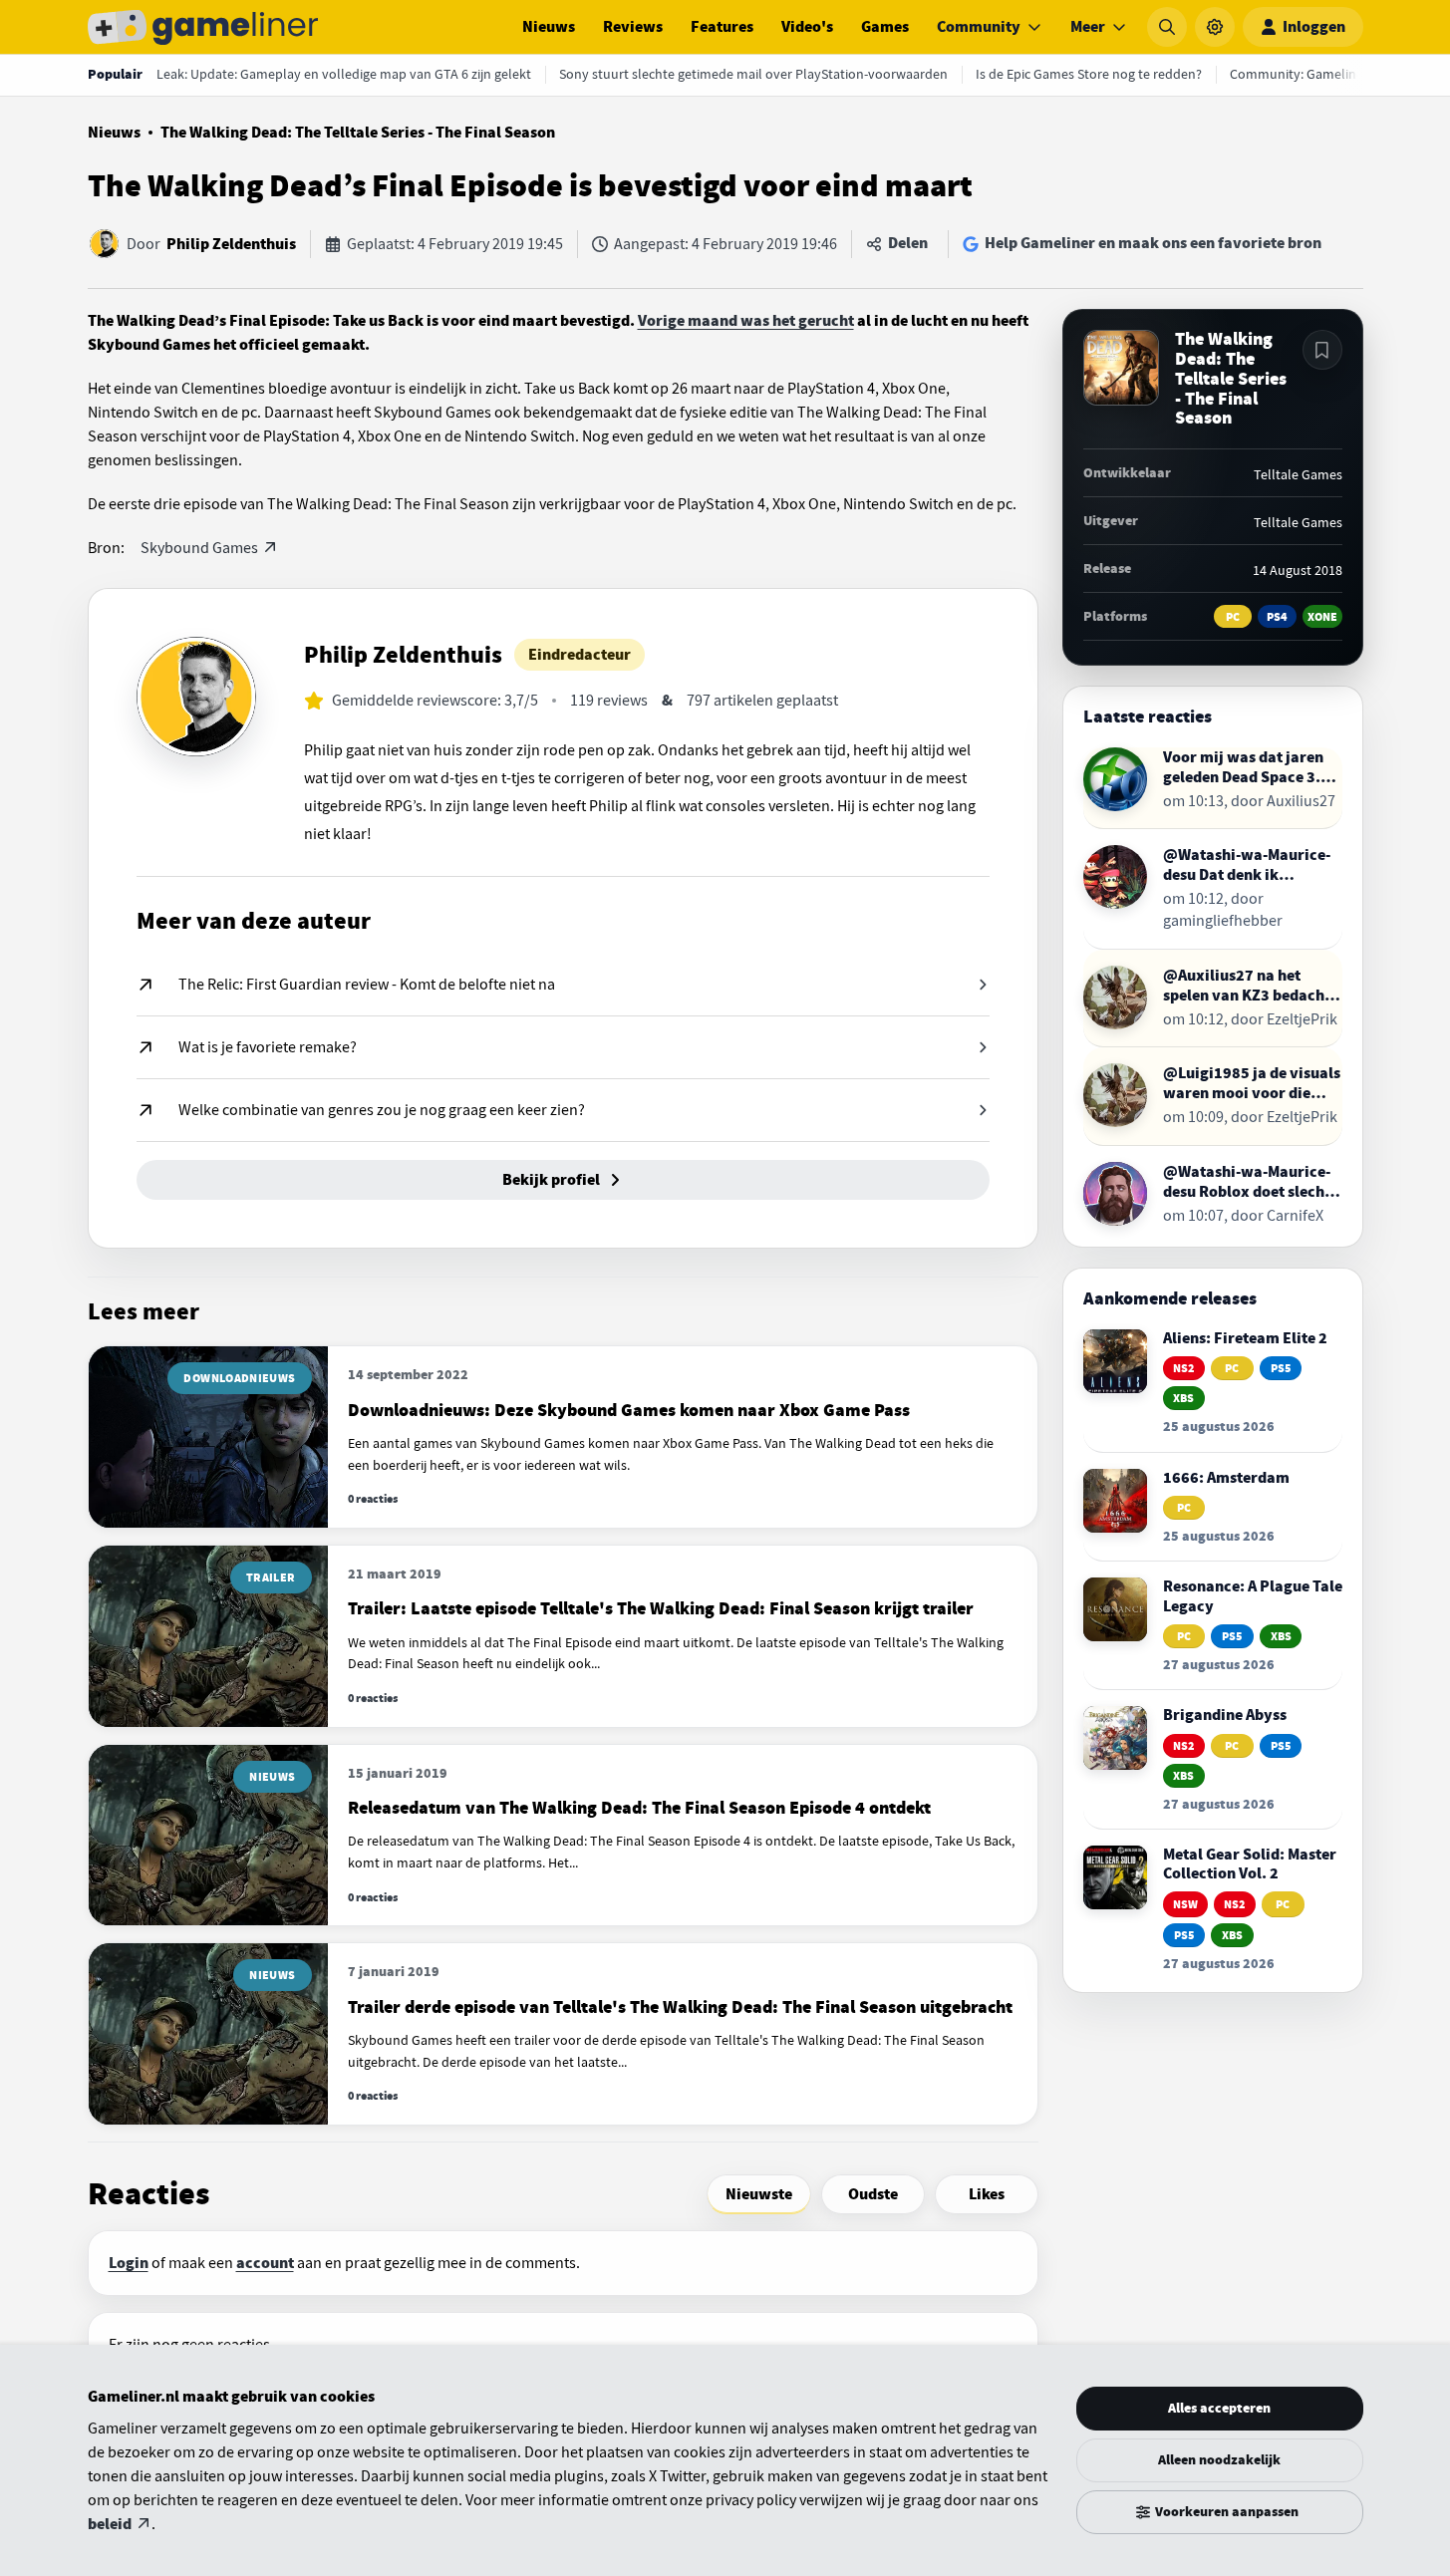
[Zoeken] (1167, 27)
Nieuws (549, 27)
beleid (110, 2524)
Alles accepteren (1219, 2408)
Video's (807, 27)
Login (129, 2263)
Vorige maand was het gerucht (746, 321)
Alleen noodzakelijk (1219, 2460)
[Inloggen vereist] (1322, 350)
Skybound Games (199, 548)
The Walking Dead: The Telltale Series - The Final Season (358, 133)
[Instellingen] (1215, 27)
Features (722, 27)
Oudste (873, 2194)
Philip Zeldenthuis (231, 244)
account (265, 2263)
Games (885, 27)
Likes (987, 2194)
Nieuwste (759, 2194)
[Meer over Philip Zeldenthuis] (196, 697)
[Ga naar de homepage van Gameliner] (203, 27)
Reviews (633, 27)
